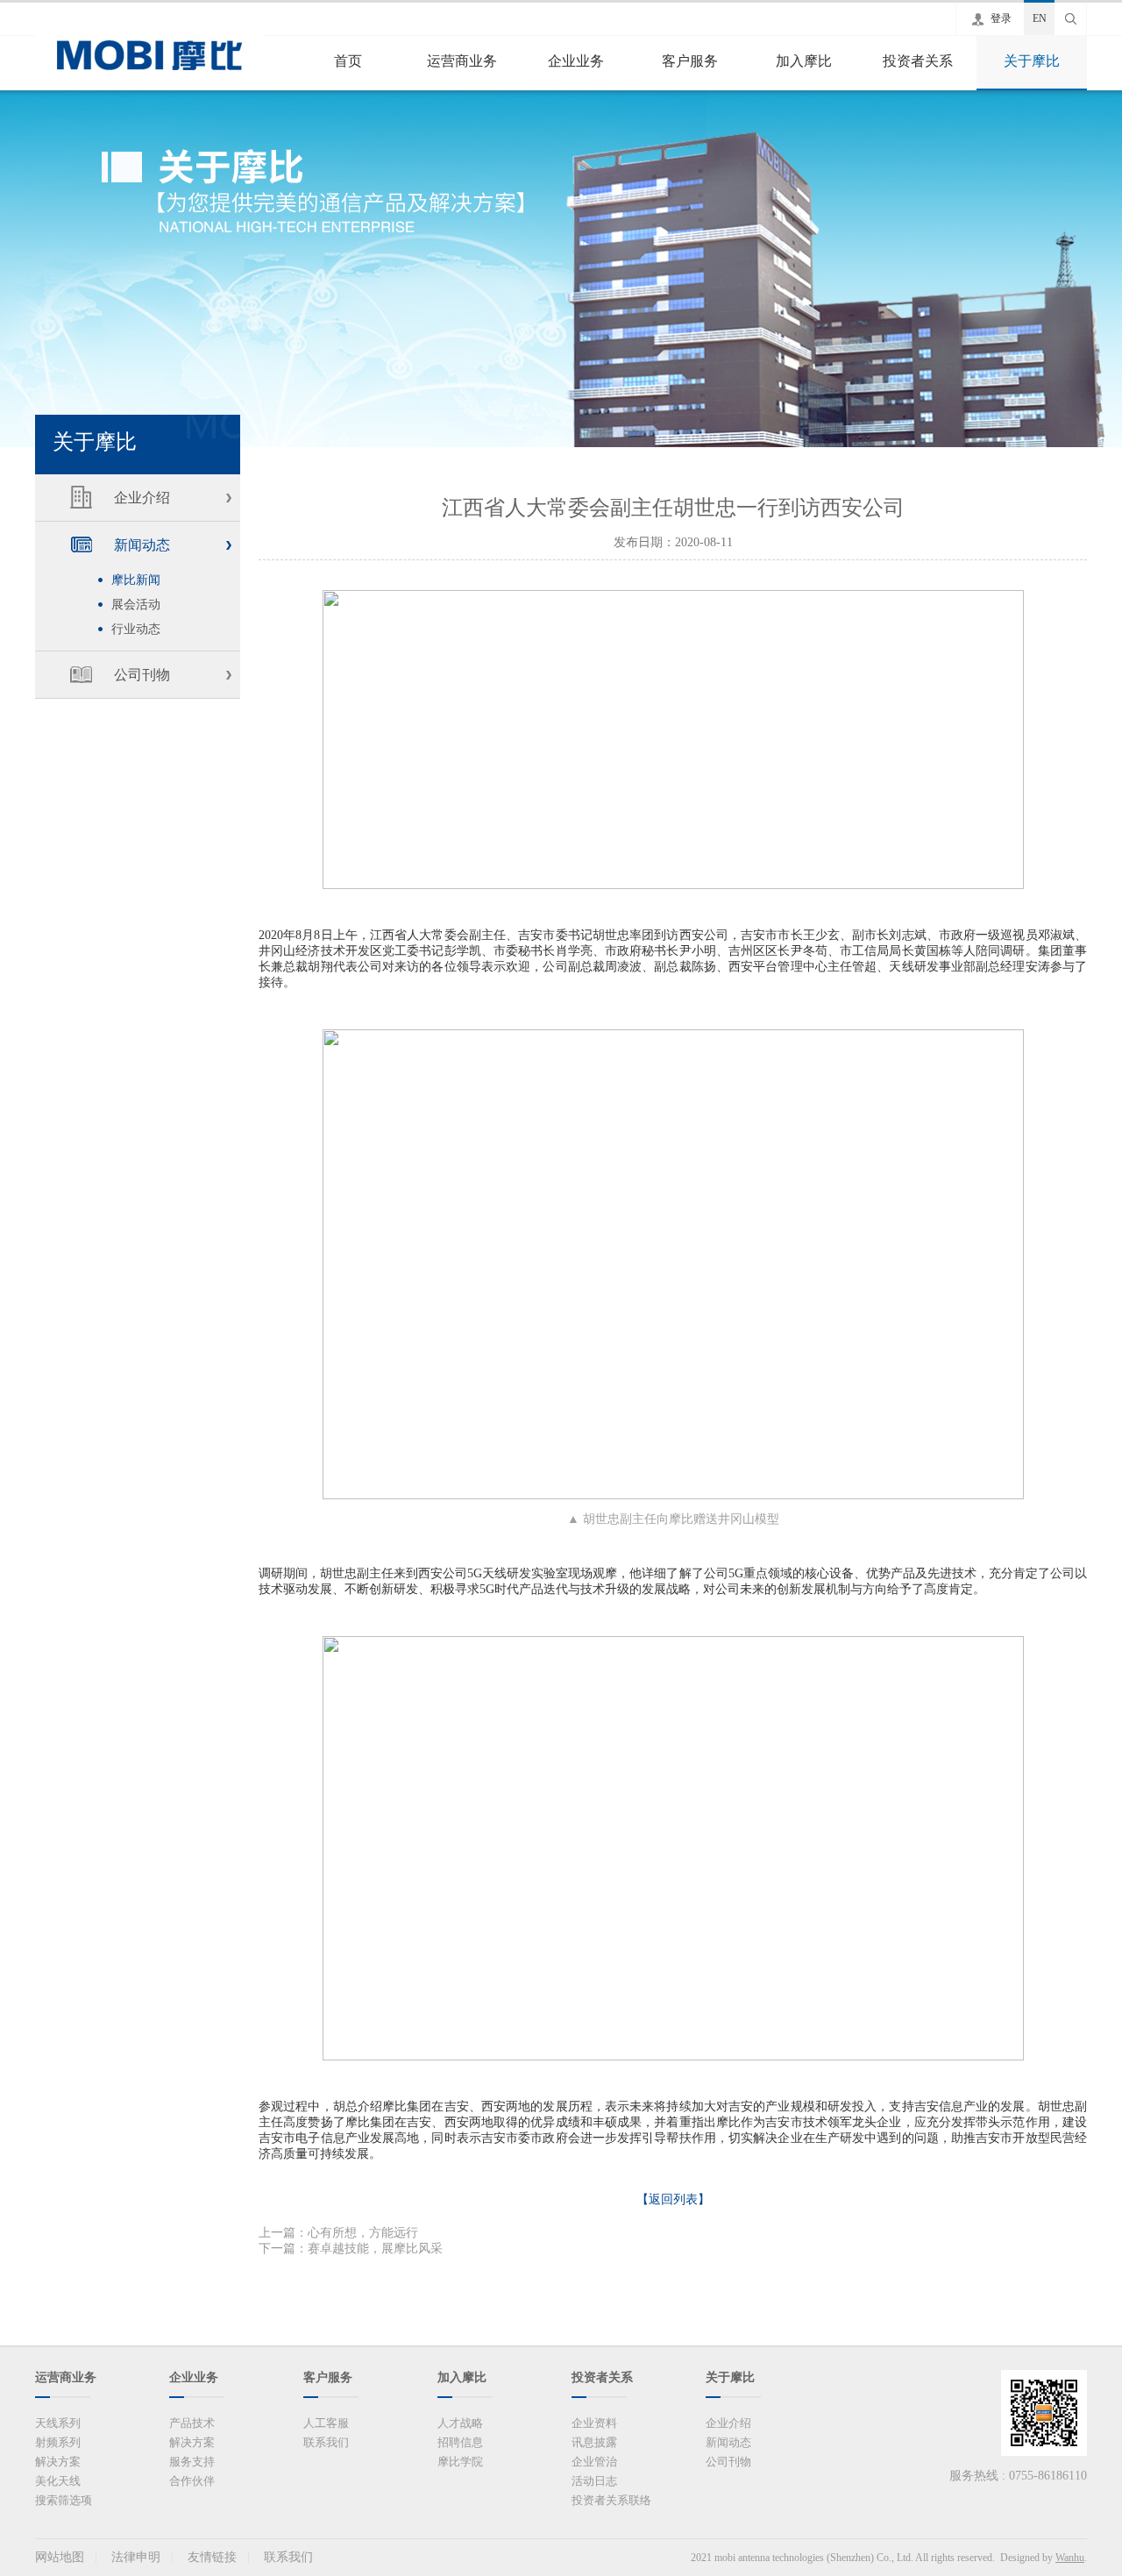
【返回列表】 (673, 2199)
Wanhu (1070, 2558)
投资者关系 (918, 61)
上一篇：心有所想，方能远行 (338, 2233)
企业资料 (594, 2423)
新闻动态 (142, 545)
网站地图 (60, 2557)
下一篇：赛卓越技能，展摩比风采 (351, 2249)
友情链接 (212, 2557)
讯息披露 (594, 2442)
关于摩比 (1032, 61)
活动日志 (594, 2481)
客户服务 (690, 61)
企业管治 (594, 2462)
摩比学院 (460, 2462)
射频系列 (58, 2442)
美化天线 (58, 2481)
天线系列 (58, 2423)
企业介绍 (142, 498)
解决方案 (58, 2462)
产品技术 (192, 2423)
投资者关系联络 (611, 2500)
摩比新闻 (136, 580)
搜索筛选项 (64, 2500)
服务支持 (192, 2462)
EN (1040, 18)
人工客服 (326, 2423)
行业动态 (136, 629)
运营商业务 (462, 61)
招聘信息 (460, 2442)
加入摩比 (804, 61)
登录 (1001, 18)
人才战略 (460, 2423)
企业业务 (576, 61)
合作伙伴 (192, 2481)
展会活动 (136, 605)
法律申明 (136, 2557)
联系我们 (326, 2442)
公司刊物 (142, 675)
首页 (348, 61)
